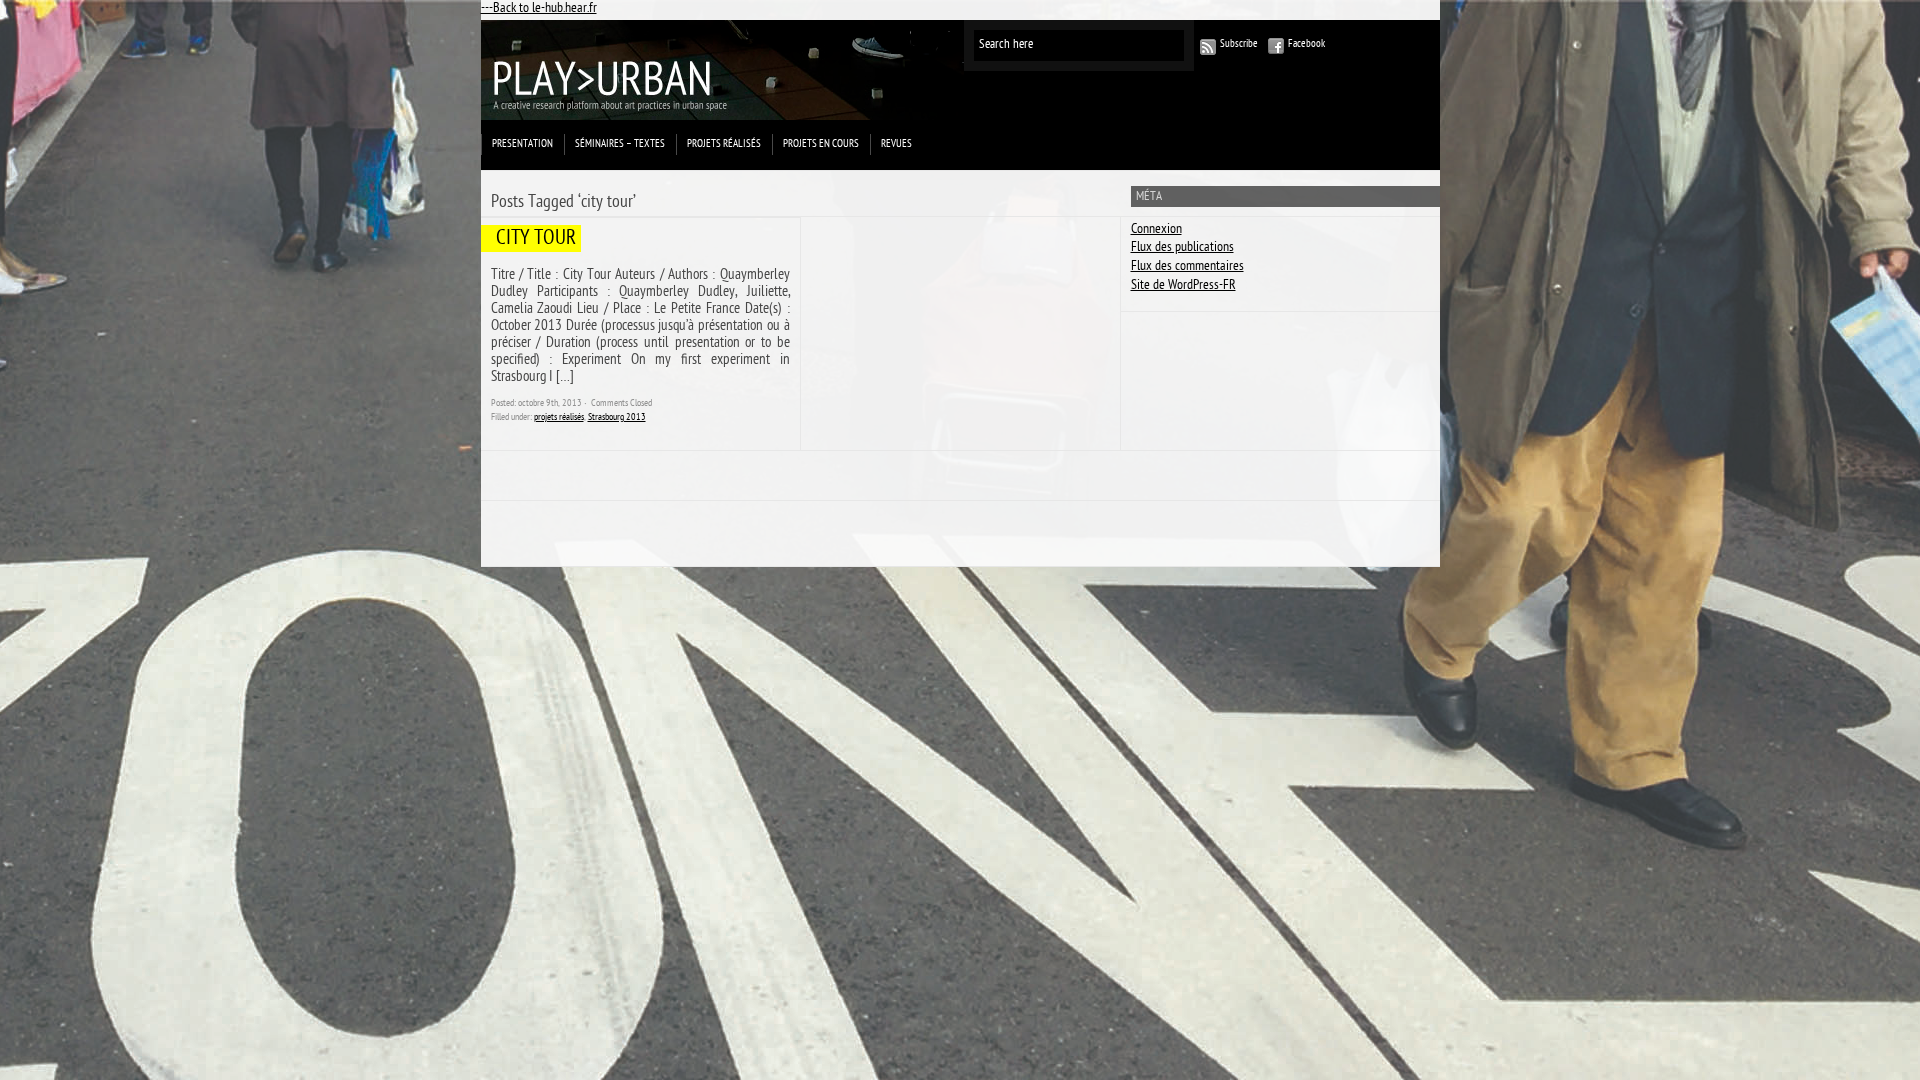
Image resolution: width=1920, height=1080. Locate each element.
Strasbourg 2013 (617, 418)
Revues (896, 144)
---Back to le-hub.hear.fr (539, 9)
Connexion (1156, 230)
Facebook (1306, 44)
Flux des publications (1182, 248)
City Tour (536, 240)
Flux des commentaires (1187, 267)
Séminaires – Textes (620, 144)
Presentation (522, 144)
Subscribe (1239, 44)
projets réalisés (724, 144)
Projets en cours (821, 144)
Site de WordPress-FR (1183, 286)
